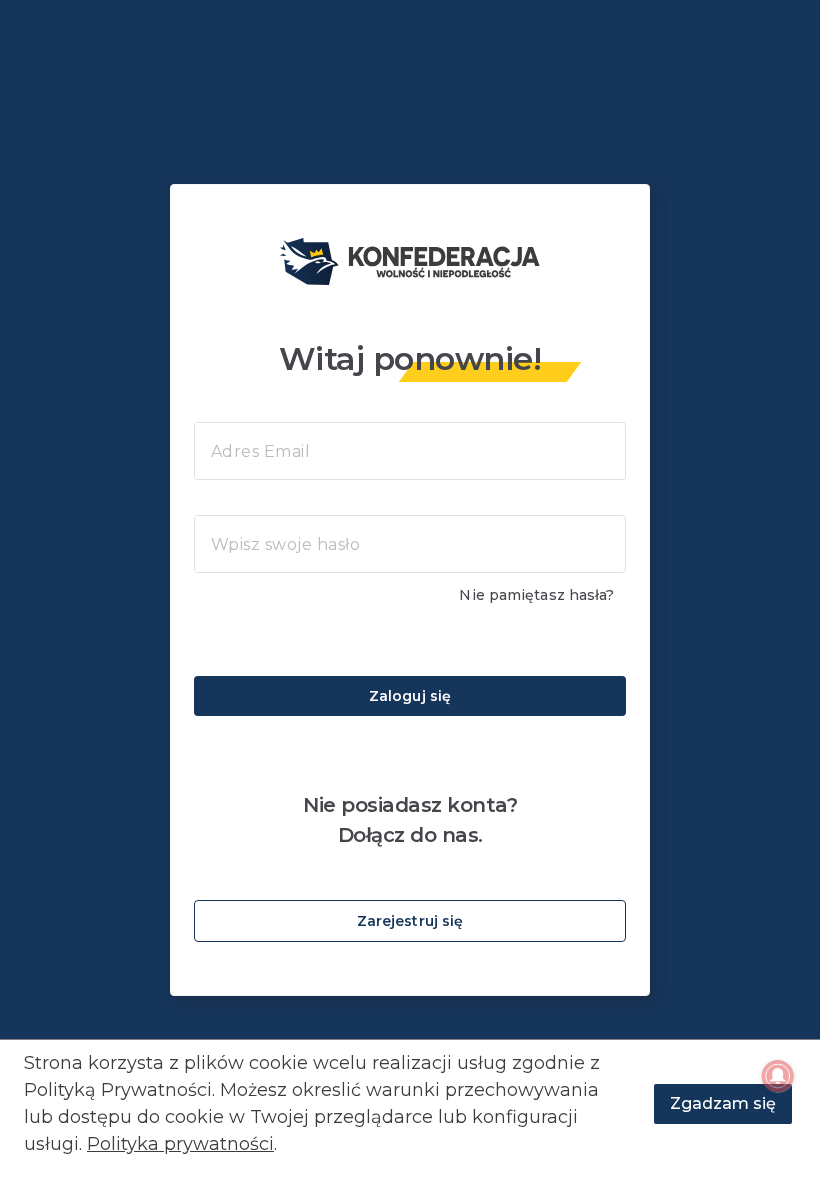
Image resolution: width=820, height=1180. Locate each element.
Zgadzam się (723, 1103)
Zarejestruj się (410, 921)
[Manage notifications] (778, 1076)
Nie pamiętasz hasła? (536, 595)
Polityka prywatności (180, 1144)
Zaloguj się (410, 696)
